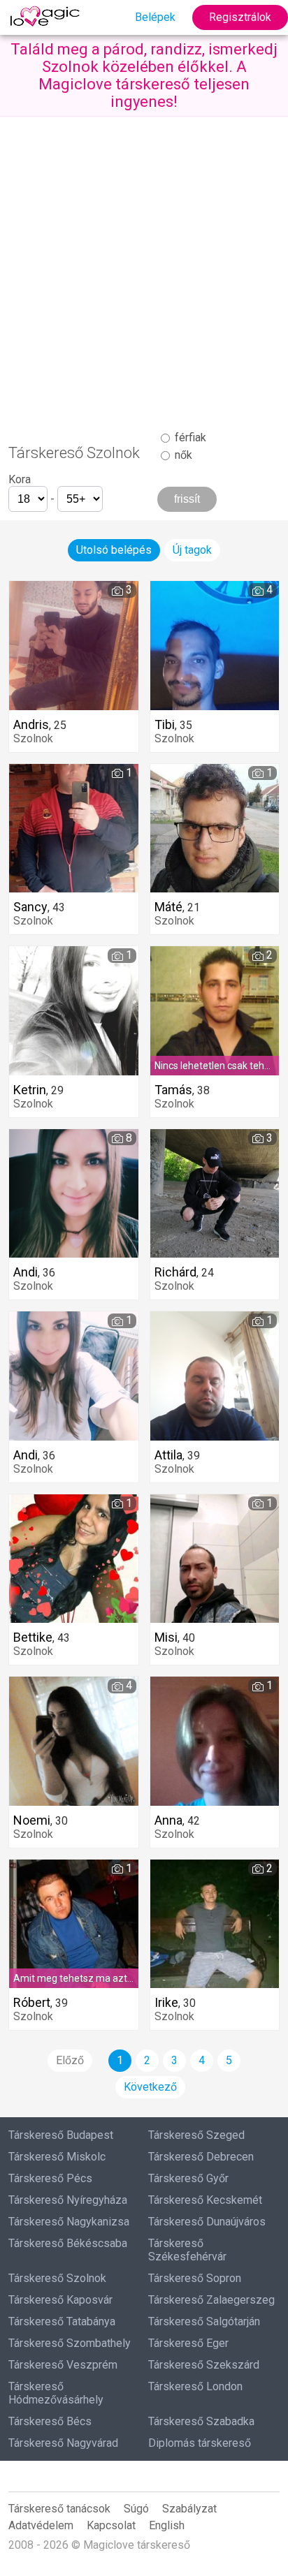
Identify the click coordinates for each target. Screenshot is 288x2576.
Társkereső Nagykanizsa (69, 2222)
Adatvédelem (41, 2525)
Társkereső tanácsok (59, 2509)
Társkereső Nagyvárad (63, 2443)
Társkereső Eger (188, 2343)
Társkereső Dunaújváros (207, 2222)
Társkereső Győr (188, 2178)
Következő (150, 2087)
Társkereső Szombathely (70, 2343)
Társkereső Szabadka (201, 2421)
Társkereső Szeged (196, 2135)
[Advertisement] (144, 267)
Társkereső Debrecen (201, 2157)
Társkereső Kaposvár (60, 2300)
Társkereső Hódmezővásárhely (56, 2393)
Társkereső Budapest (61, 2135)
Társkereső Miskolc (57, 2157)
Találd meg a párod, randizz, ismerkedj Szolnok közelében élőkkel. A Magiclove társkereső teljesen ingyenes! (144, 75)
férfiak (189, 437)
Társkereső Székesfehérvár (187, 2250)
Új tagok (192, 550)
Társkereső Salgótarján (204, 2321)
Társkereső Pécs (50, 2178)
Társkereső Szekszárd (204, 2365)
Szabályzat (189, 2509)
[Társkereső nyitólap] (47, 17)
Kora (20, 479)
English (167, 2525)
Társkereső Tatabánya (62, 2321)
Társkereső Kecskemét (205, 2200)
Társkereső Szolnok (57, 2278)
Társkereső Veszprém (63, 2365)
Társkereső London (195, 2386)
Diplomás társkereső (200, 2443)
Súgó (136, 2509)
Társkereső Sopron (195, 2278)
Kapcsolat (111, 2525)
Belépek (155, 17)
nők (182, 455)
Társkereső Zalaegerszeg (211, 2300)
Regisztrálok (240, 17)
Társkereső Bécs (50, 2421)
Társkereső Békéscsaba (68, 2243)
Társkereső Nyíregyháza (68, 2200)
